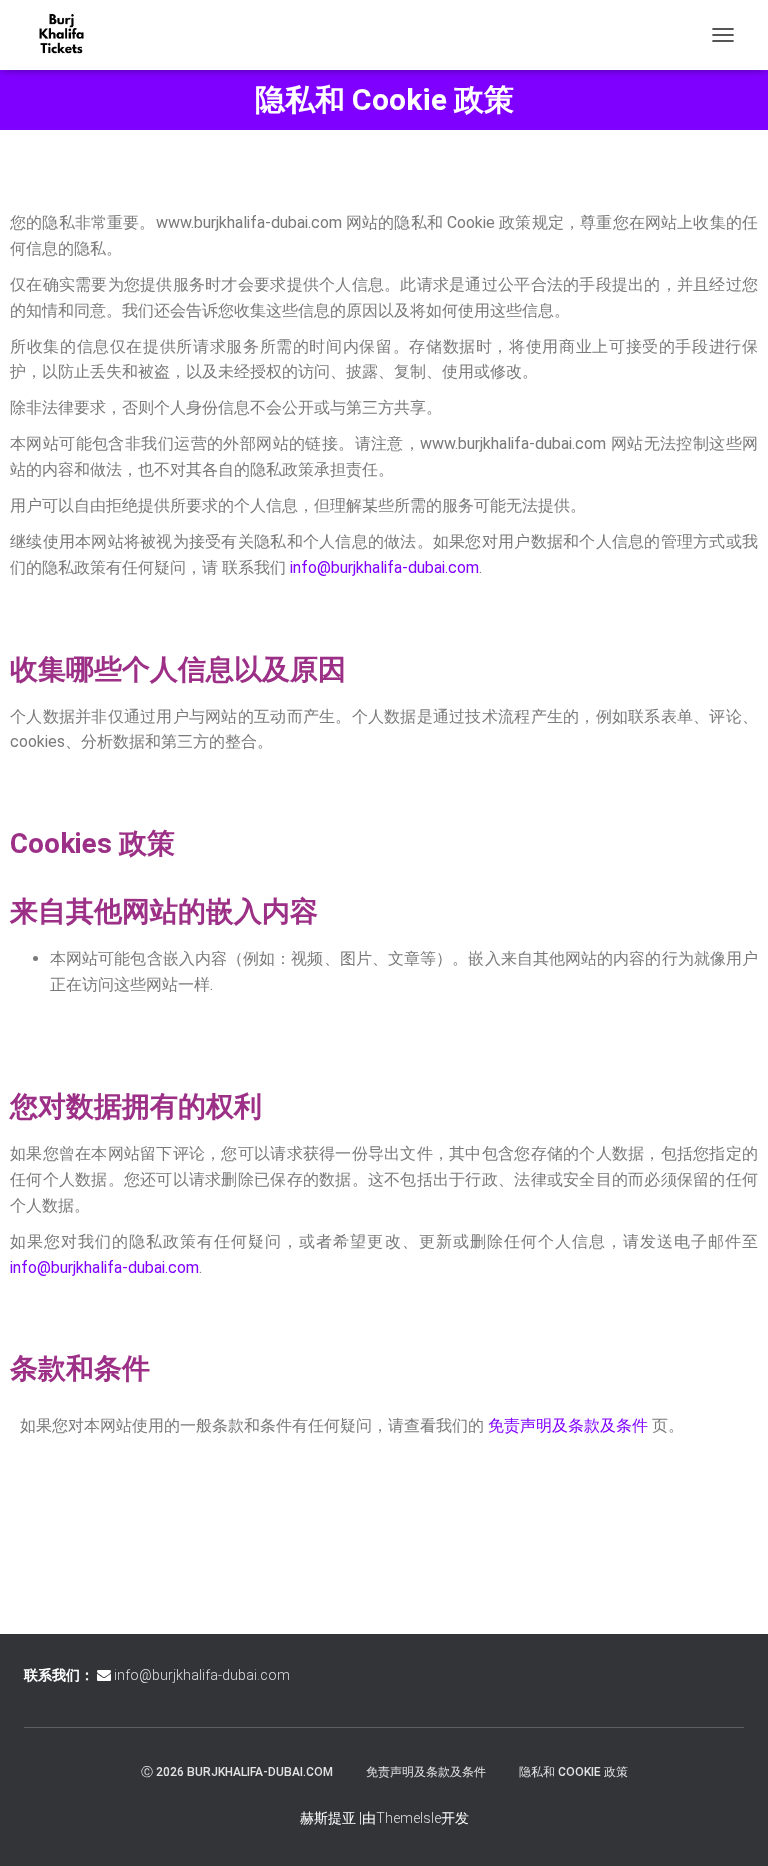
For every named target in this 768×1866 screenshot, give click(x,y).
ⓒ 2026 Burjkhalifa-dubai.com (237, 1772)
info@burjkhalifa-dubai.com (384, 567)
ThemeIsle (408, 1818)
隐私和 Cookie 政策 (573, 1772)
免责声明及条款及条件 (568, 1425)
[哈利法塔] (69, 35)
